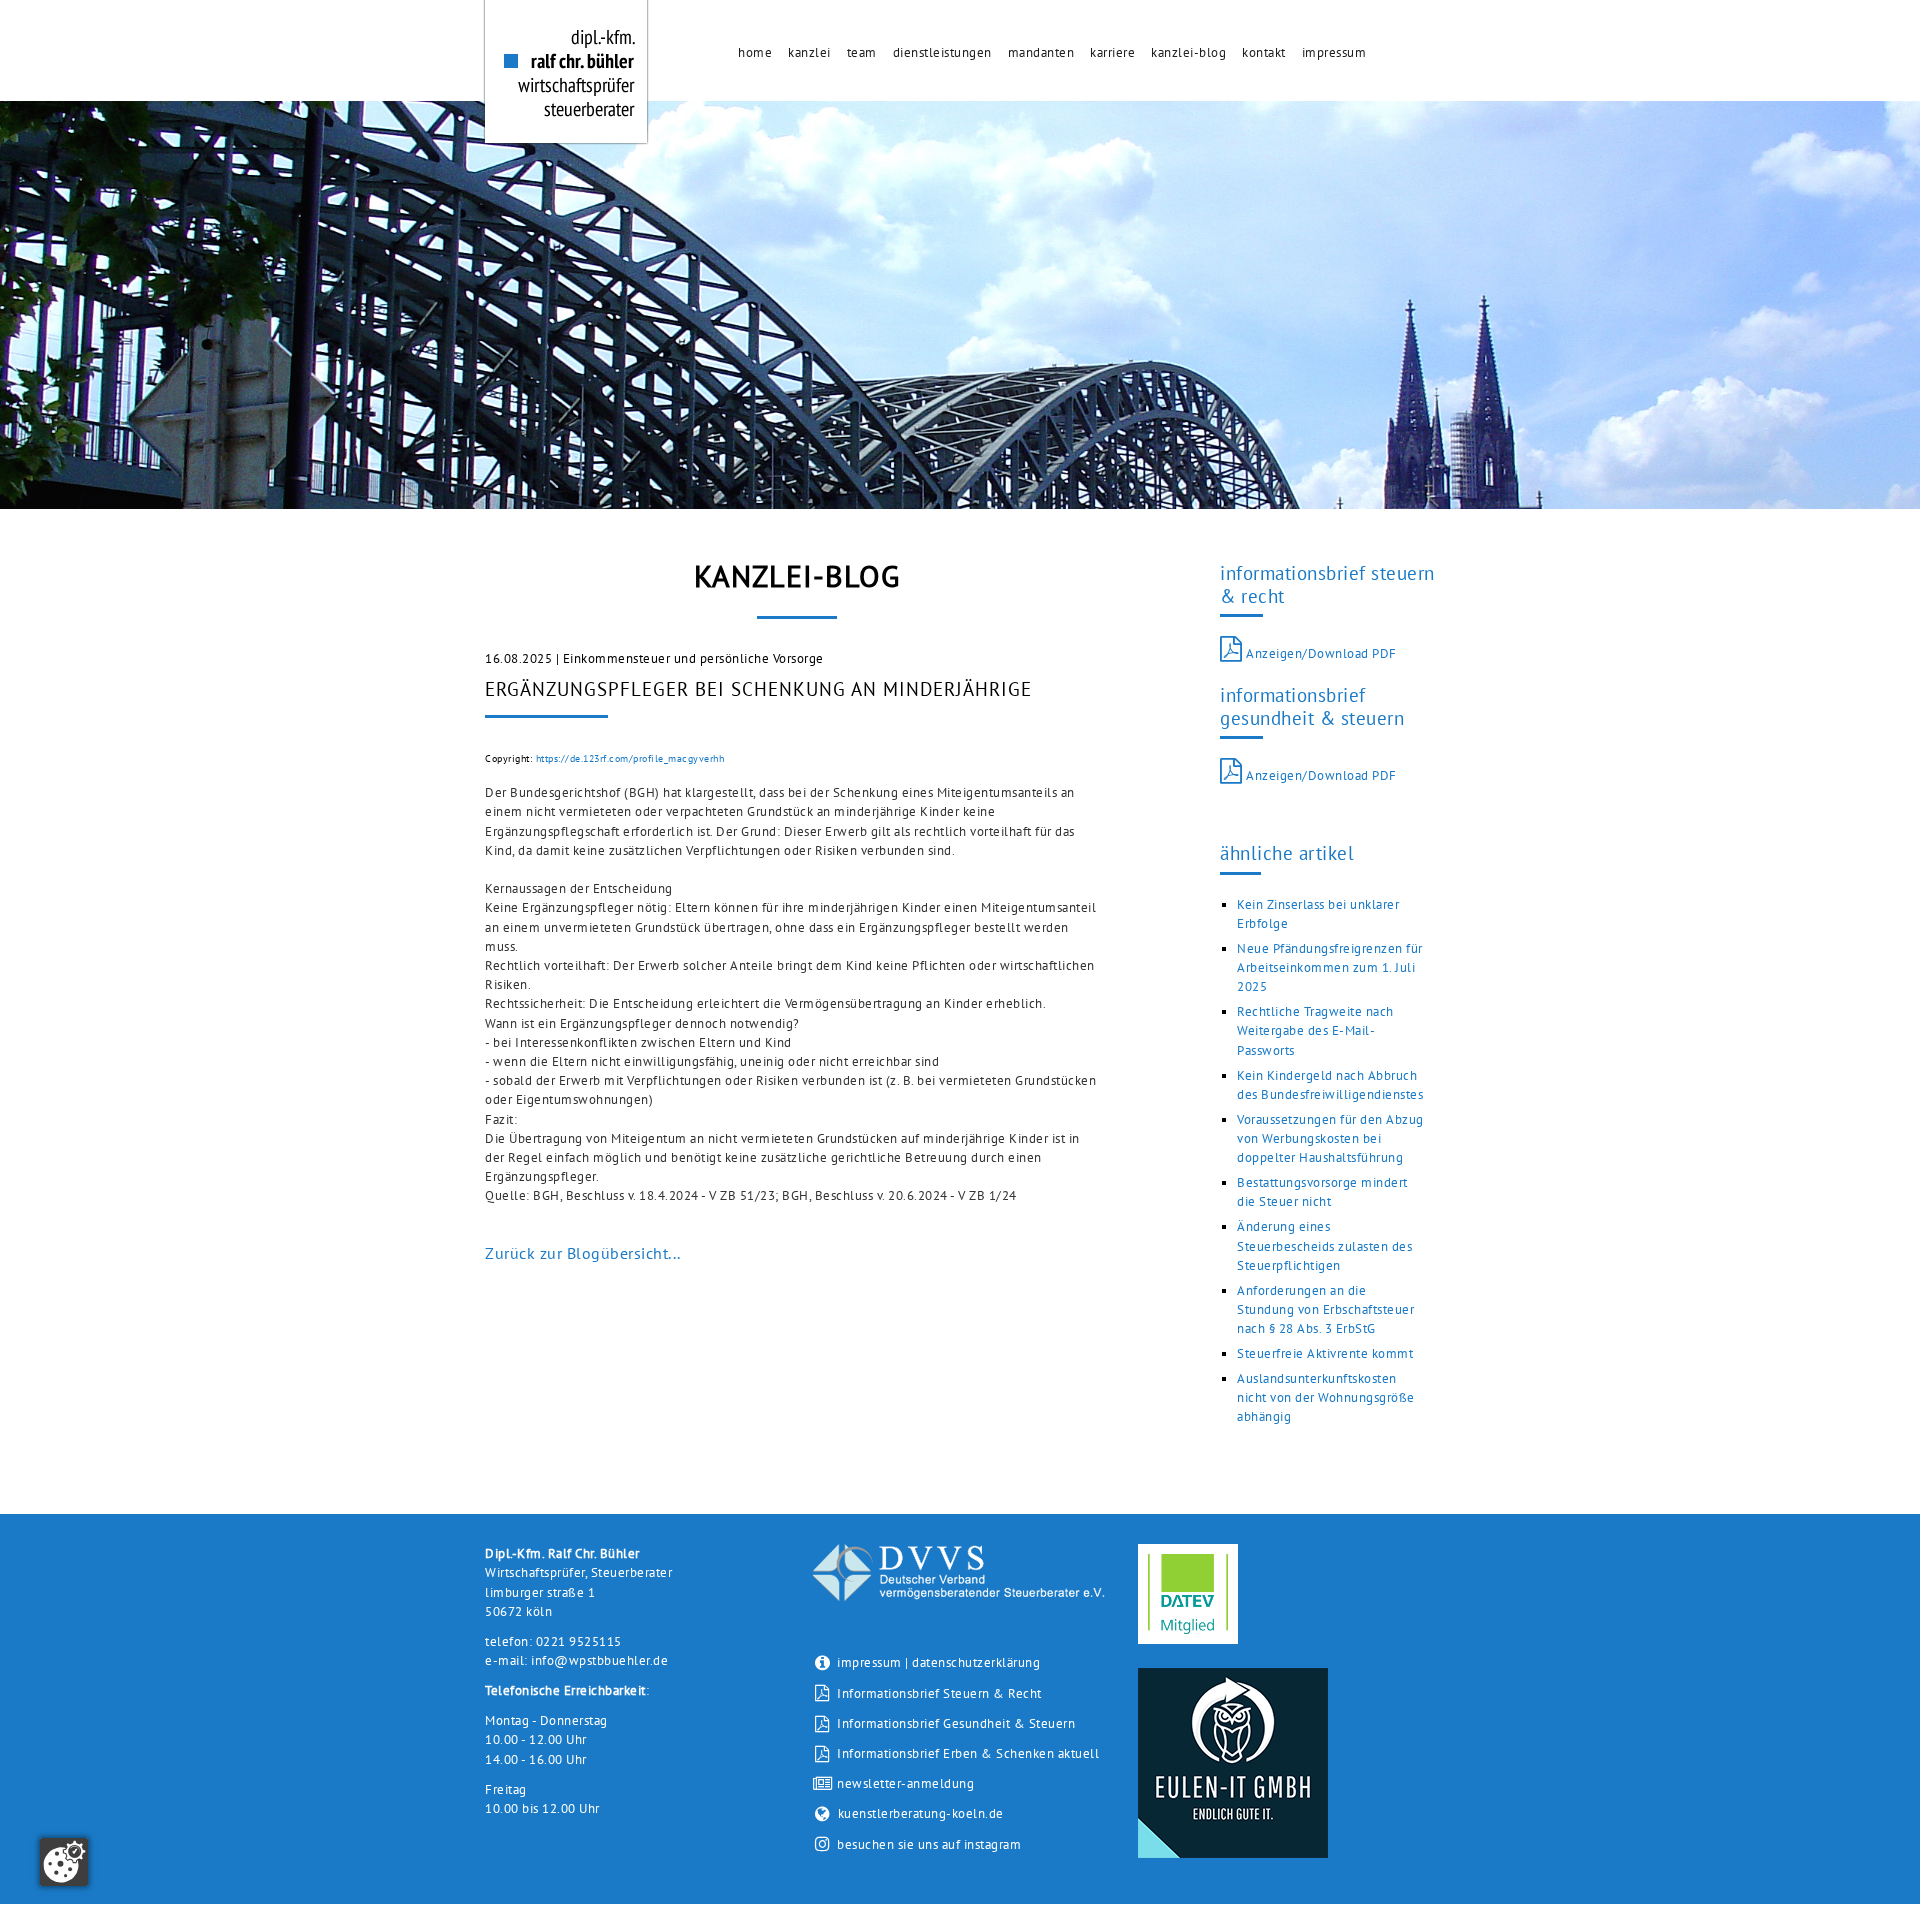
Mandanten (1041, 52)
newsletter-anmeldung (904, 1783)
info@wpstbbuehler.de (599, 1660)
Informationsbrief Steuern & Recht (938, 1693)
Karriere (1112, 52)
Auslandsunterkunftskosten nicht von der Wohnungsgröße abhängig (1326, 1397)
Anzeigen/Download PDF (1320, 653)
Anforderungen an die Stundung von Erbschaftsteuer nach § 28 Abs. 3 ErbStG (1325, 1309)
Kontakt (1264, 52)
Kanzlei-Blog (1188, 52)
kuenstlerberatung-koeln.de (921, 1813)
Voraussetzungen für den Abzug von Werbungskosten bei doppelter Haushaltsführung (1330, 1138)
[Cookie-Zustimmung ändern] (64, 1862)
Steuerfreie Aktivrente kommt (1325, 1353)
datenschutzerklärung (976, 1662)
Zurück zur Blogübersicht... (583, 1253)
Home (755, 52)
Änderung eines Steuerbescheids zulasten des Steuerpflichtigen (1324, 1245)
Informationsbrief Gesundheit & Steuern (954, 1723)
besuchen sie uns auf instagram (929, 1844)
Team (862, 52)
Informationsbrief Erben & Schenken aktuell (966, 1753)
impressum (869, 1662)
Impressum (1334, 52)
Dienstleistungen (942, 52)
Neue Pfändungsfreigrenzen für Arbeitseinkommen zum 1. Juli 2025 (1330, 967)
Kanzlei (809, 52)
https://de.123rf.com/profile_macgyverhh (630, 758)
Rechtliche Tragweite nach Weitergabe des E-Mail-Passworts (1315, 1030)
